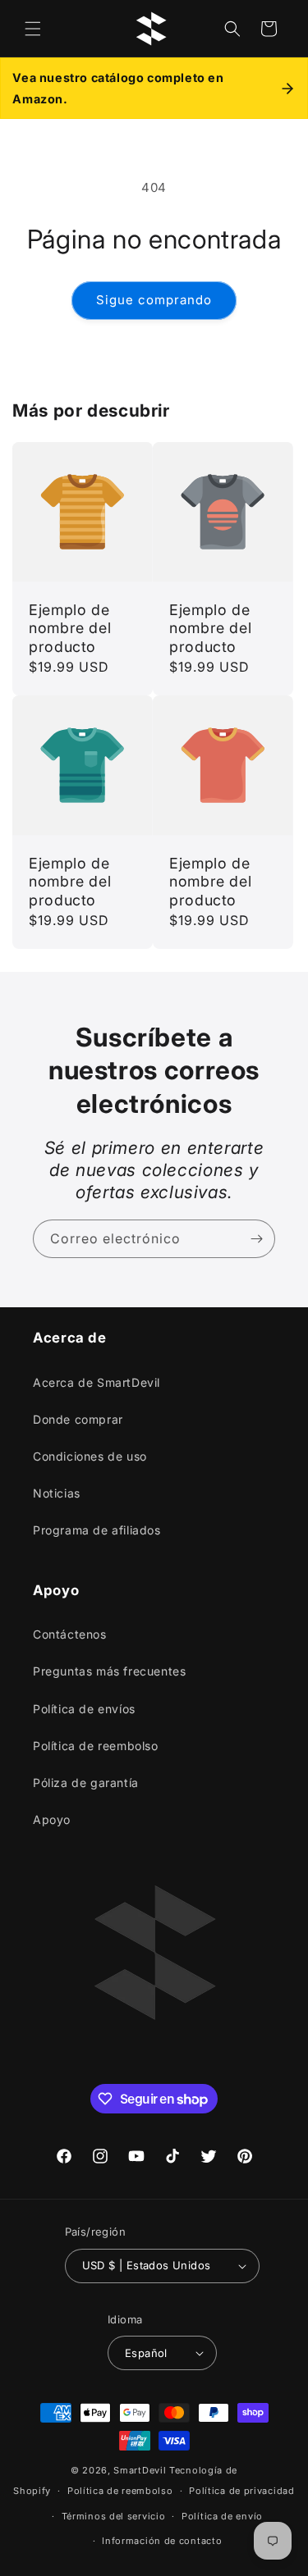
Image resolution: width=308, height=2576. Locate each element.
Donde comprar (78, 1419)
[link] (223, 629)
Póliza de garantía (86, 1783)
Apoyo (52, 1819)
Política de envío (222, 2516)
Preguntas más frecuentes (109, 1671)
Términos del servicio (114, 2516)
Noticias (57, 1493)
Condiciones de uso (90, 1456)
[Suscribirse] (256, 1239)
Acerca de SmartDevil (97, 1382)
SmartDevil (140, 2470)
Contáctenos (70, 1634)
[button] (33, 29)
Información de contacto (162, 2541)
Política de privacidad (241, 2491)
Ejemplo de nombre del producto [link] (70, 628)
